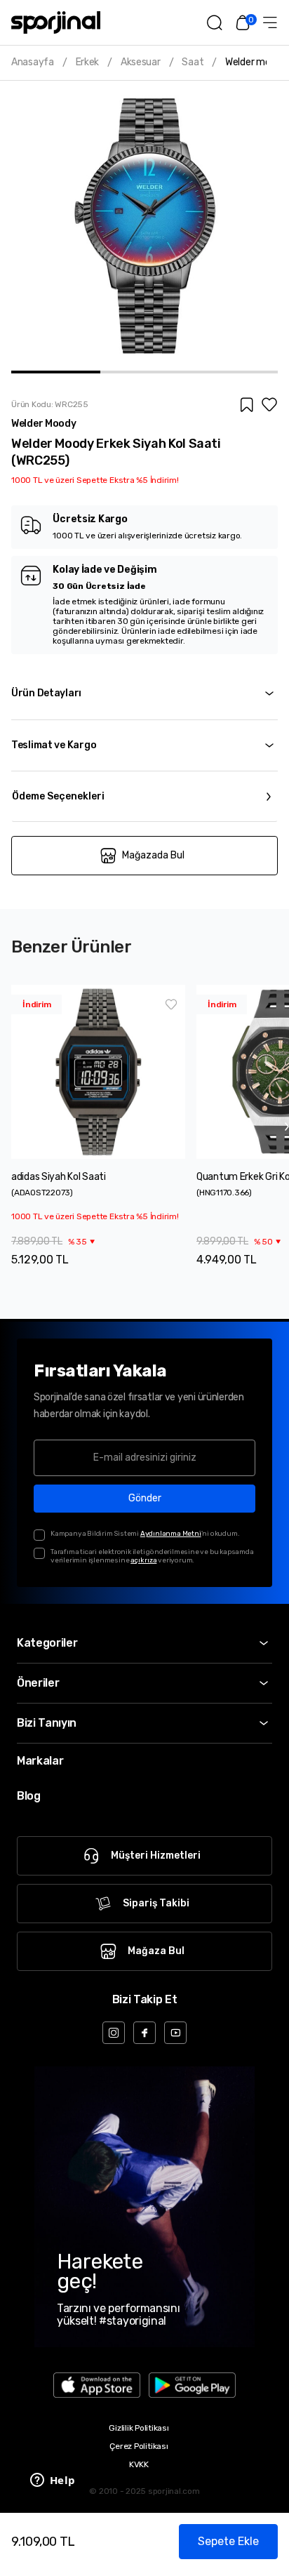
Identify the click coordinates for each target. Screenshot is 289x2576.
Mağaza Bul (156, 1951)
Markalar (40, 1761)
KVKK (139, 2464)
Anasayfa (33, 62)
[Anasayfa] (56, 22)
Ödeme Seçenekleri (58, 796)
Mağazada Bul (153, 855)
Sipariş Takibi (156, 1903)
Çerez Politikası (139, 2446)
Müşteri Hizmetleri (156, 1855)
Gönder (145, 1498)
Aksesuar (141, 62)
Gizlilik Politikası (139, 2428)
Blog (29, 1796)
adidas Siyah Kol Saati (59, 1177)
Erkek (88, 62)
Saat (193, 62)
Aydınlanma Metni (171, 1534)
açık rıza (143, 1560)
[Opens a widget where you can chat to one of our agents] (53, 2481)
